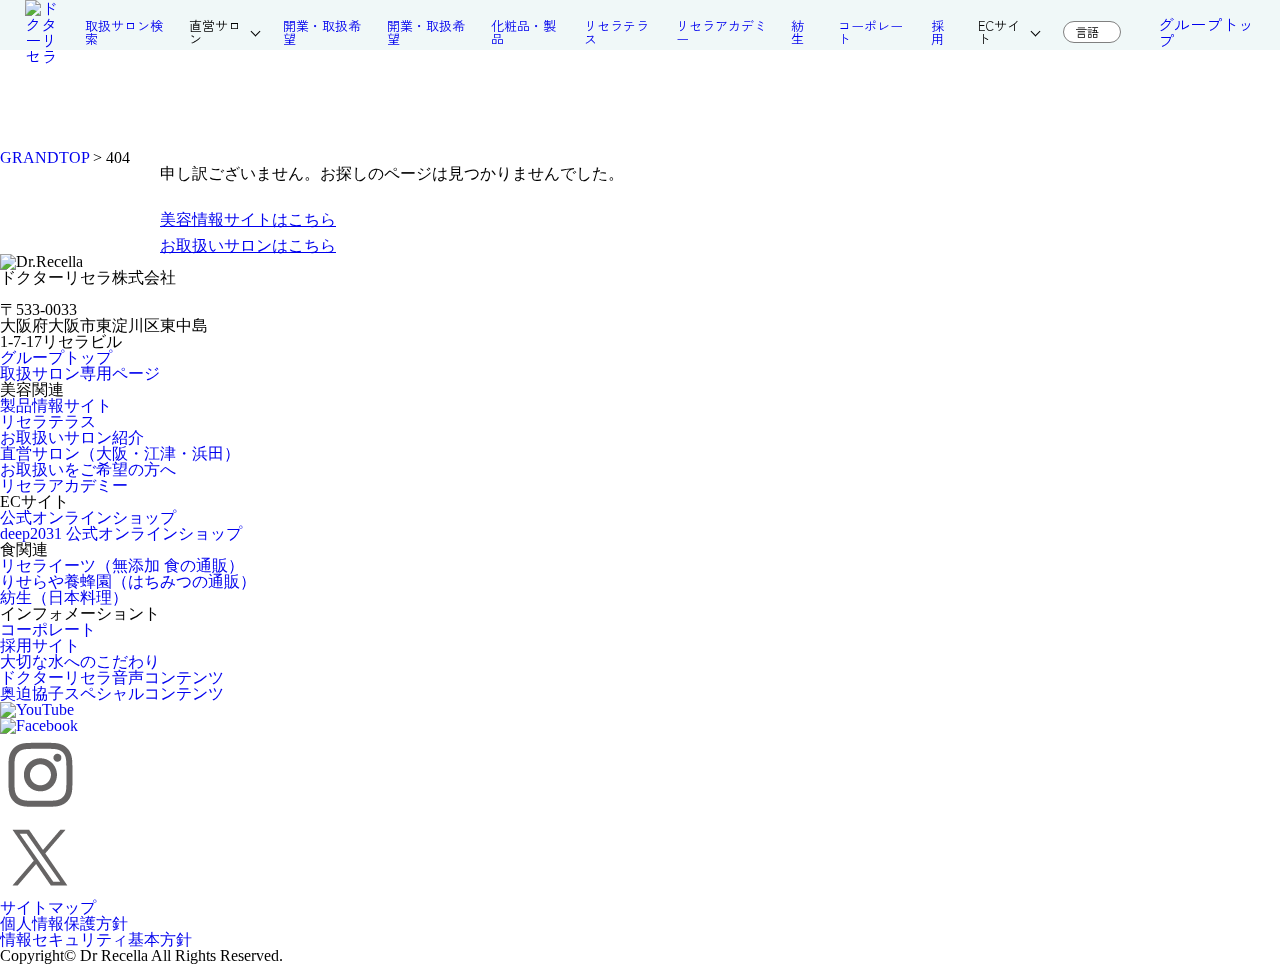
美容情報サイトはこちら (248, 219)
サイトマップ (48, 907)
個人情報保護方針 (64, 923)
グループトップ (1206, 32)
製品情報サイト (56, 405)
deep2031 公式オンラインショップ (121, 533)
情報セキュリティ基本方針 (96, 939)
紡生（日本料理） (64, 597)
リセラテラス (48, 421)
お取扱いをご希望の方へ (88, 469)
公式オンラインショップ (88, 517)
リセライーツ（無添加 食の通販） (122, 565)
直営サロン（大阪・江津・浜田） (120, 453)
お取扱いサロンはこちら (248, 245)
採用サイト (40, 645)
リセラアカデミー (64, 485)
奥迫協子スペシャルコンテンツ (112, 693)
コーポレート (48, 629)
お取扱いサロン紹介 (72, 437)
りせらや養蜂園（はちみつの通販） (128, 581)
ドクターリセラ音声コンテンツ (112, 677)
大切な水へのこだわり (80, 661)
